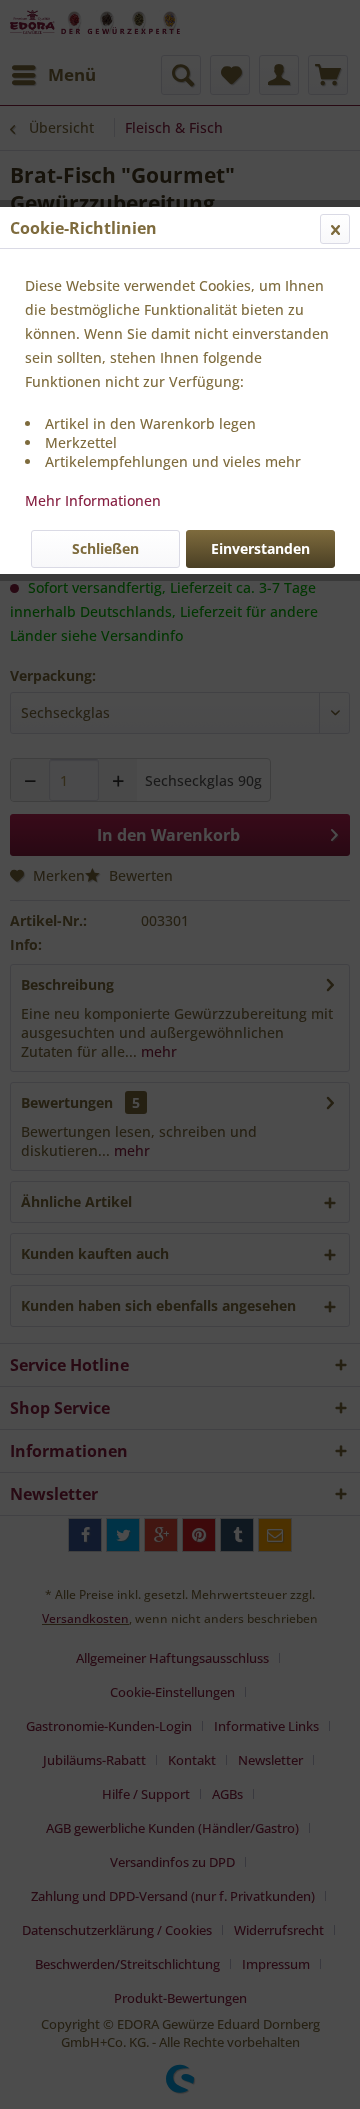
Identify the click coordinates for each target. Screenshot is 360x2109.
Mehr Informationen (93, 500)
